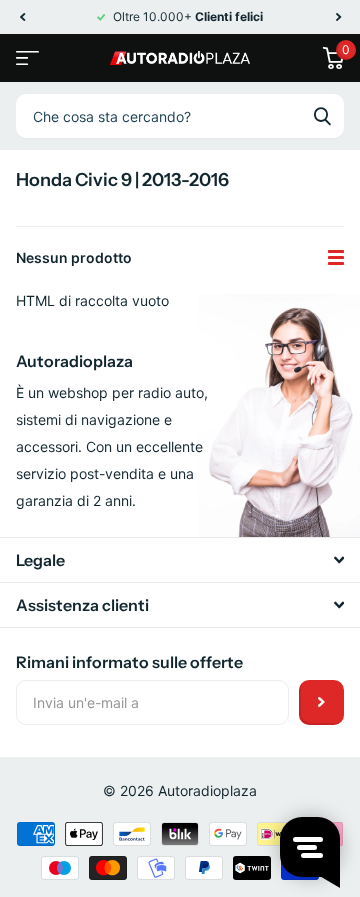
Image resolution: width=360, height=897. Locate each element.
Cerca (322, 116)
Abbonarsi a (321, 702)
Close (180, 560)
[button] (22, 17)
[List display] (336, 258)
